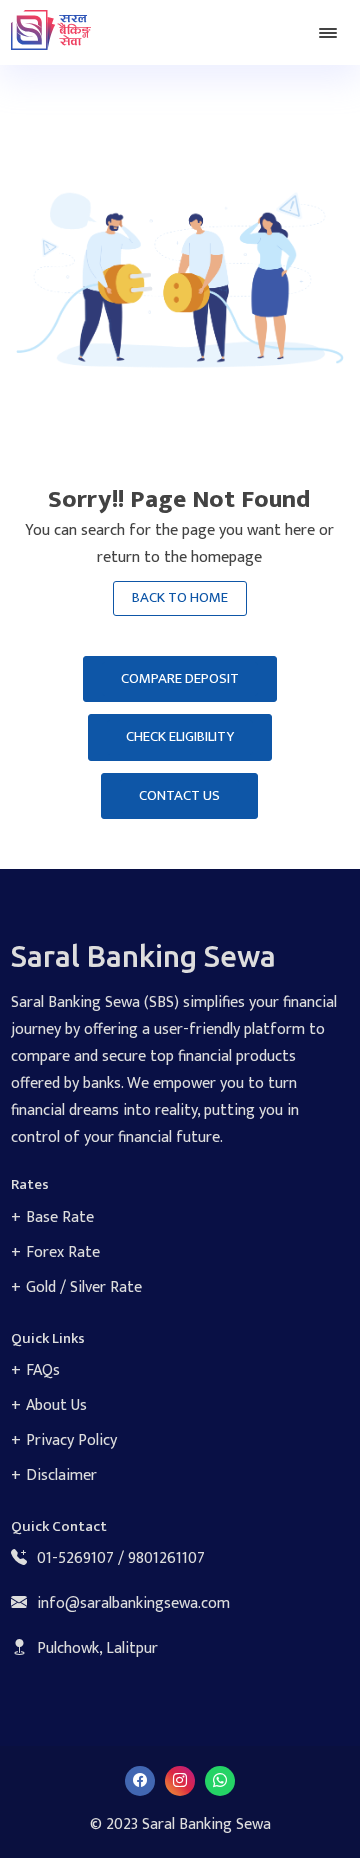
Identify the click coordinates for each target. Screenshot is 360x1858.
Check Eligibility (180, 736)
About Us (56, 1405)
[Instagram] (180, 1780)
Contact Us (179, 795)
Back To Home (180, 597)
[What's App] (220, 1780)
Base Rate (60, 1217)
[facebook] (140, 1780)
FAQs (43, 1370)
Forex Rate (63, 1252)
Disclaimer (61, 1475)
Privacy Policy (71, 1440)
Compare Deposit (180, 678)
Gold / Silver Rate (84, 1287)
